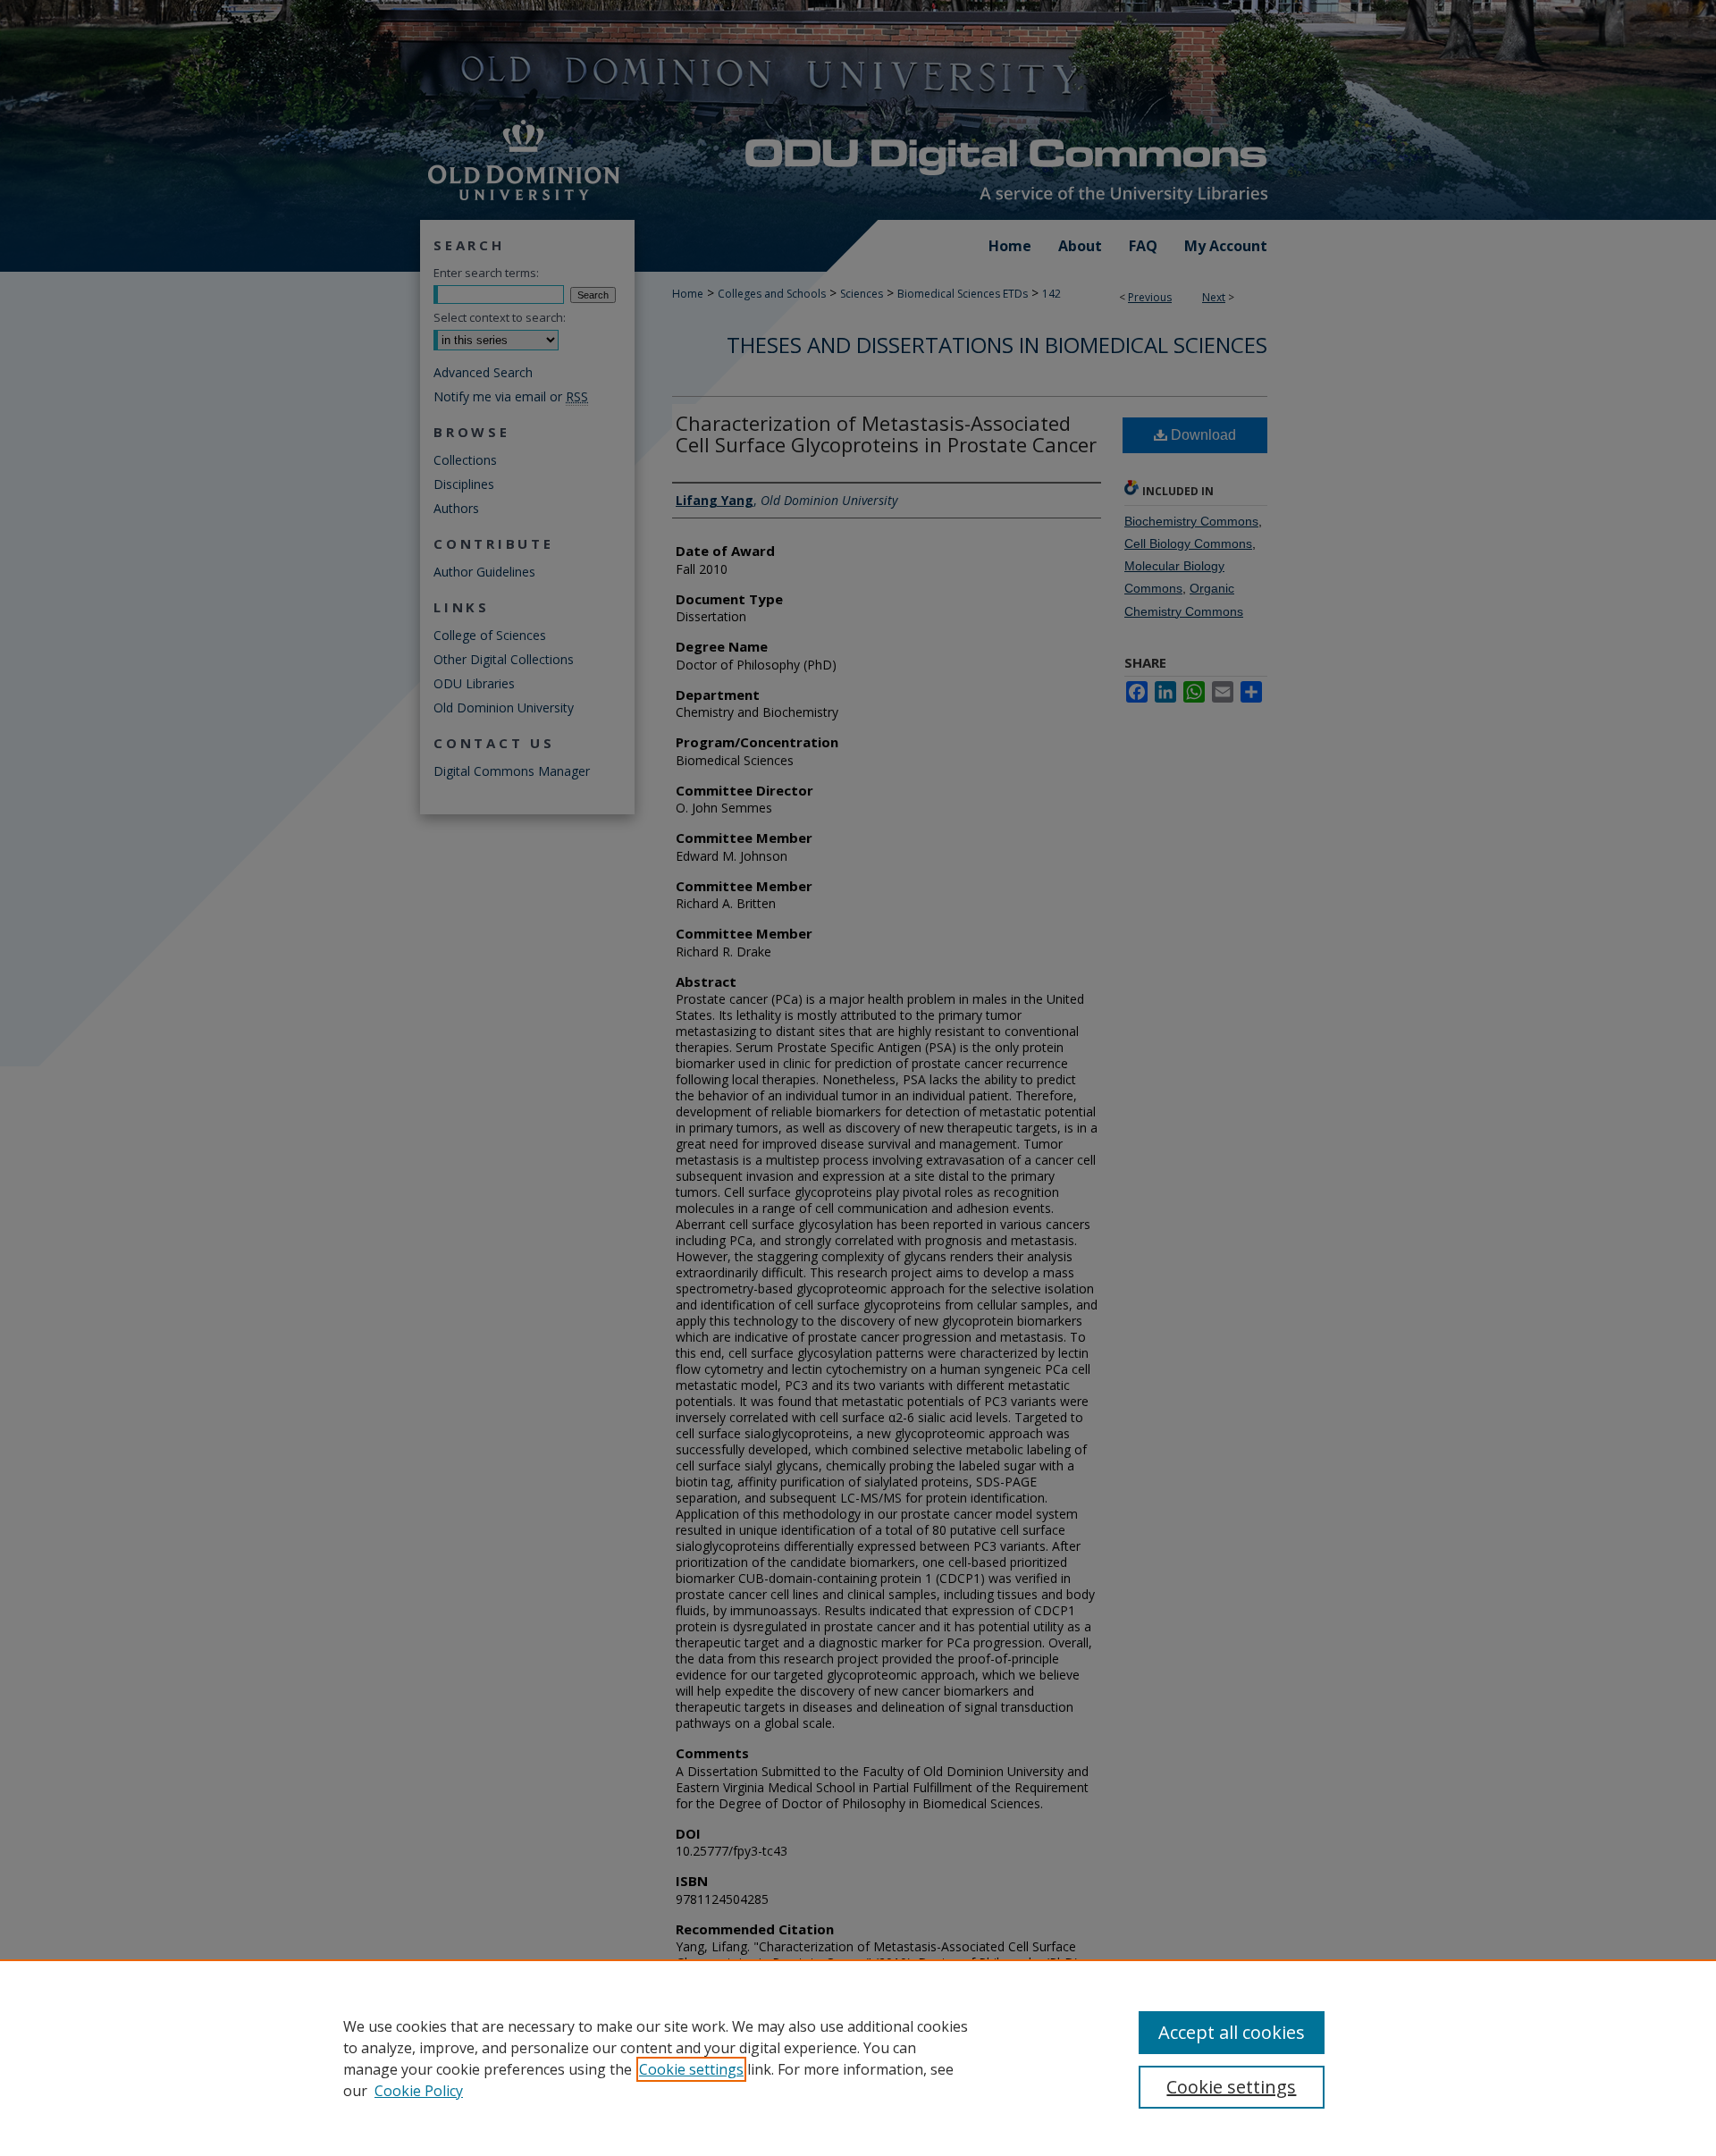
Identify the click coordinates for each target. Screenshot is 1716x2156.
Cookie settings (691, 2069)
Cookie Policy (419, 2091)
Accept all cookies (1232, 2032)
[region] (858, 2058)
